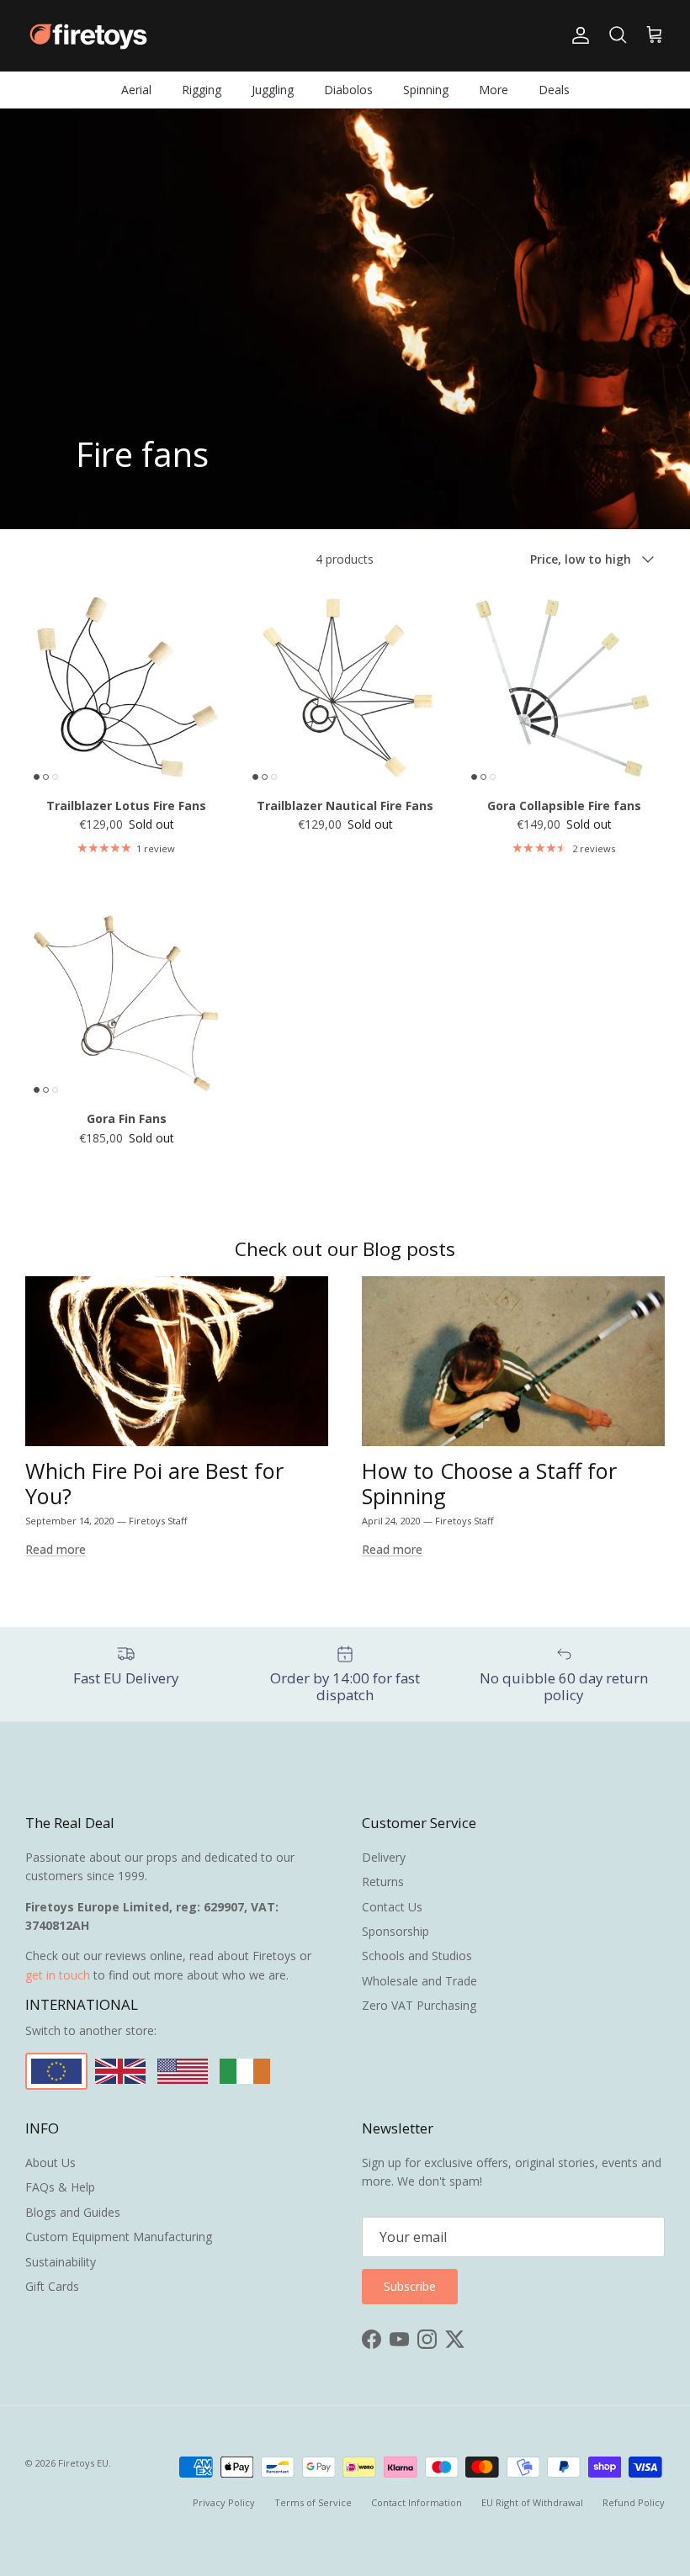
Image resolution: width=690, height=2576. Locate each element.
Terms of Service (313, 2502)
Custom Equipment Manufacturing (119, 2237)
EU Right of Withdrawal (532, 2502)
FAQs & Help (60, 2187)
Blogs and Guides (73, 2212)
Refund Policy (634, 2502)
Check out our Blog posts (345, 1249)
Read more (56, 1549)
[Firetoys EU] (88, 36)
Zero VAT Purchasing (419, 2005)
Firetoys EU (83, 2463)
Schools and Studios (417, 1956)
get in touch (58, 1975)
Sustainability (61, 2262)
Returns (383, 1882)
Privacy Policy (224, 2502)
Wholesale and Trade (419, 1981)
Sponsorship (395, 1931)
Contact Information (417, 2502)
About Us (50, 2163)
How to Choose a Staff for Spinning (489, 1484)
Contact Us (392, 1907)
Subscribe (410, 2286)
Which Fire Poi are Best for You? (154, 1484)
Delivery (384, 1857)
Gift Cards (52, 2286)
